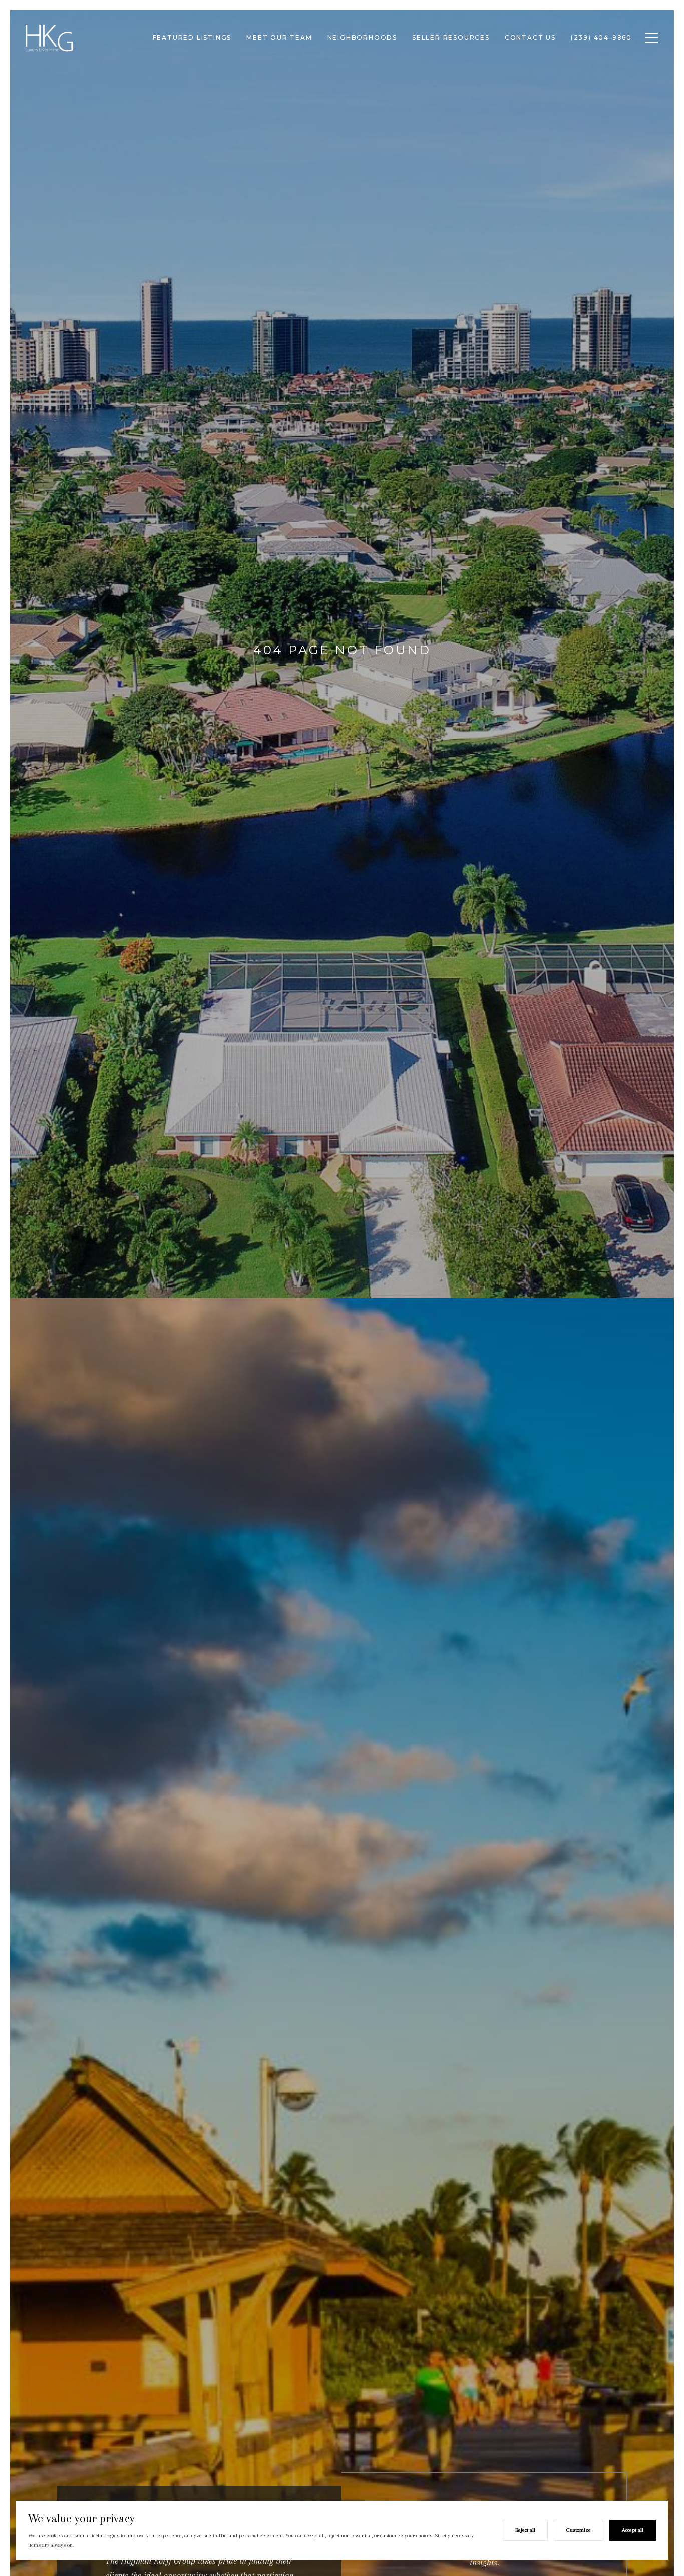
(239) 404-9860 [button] (601, 37)
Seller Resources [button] (451, 37)
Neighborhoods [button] (362, 37)
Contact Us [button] (530, 37)
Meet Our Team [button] (279, 37)
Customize (579, 2530)
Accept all (633, 2530)
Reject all (525, 2530)
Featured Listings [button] (192, 37)
